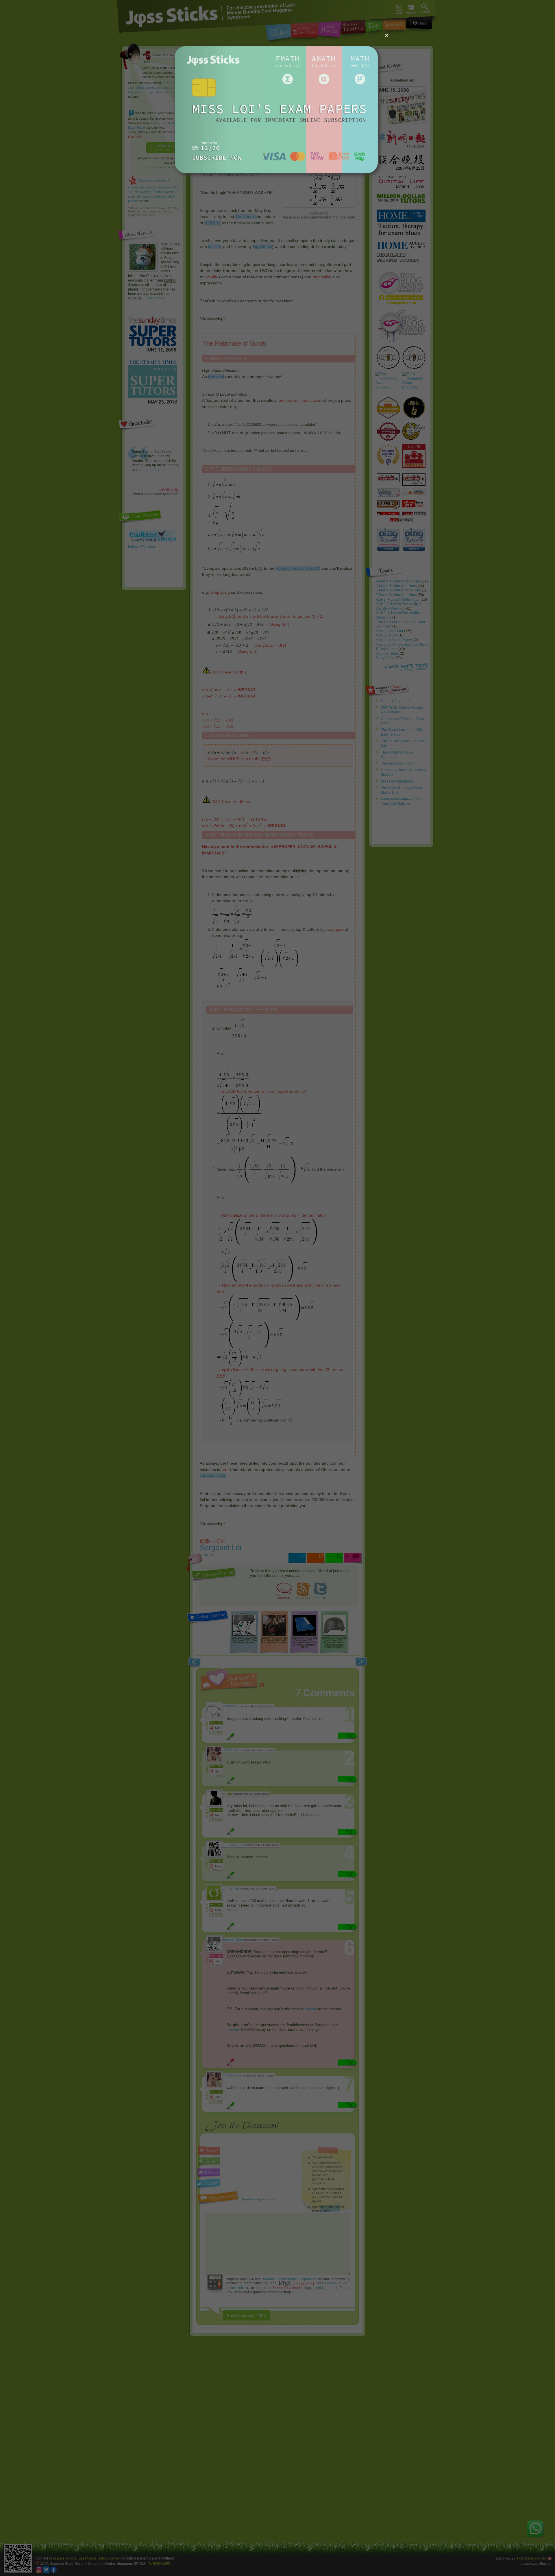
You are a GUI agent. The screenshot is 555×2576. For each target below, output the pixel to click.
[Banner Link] (277, 183)
